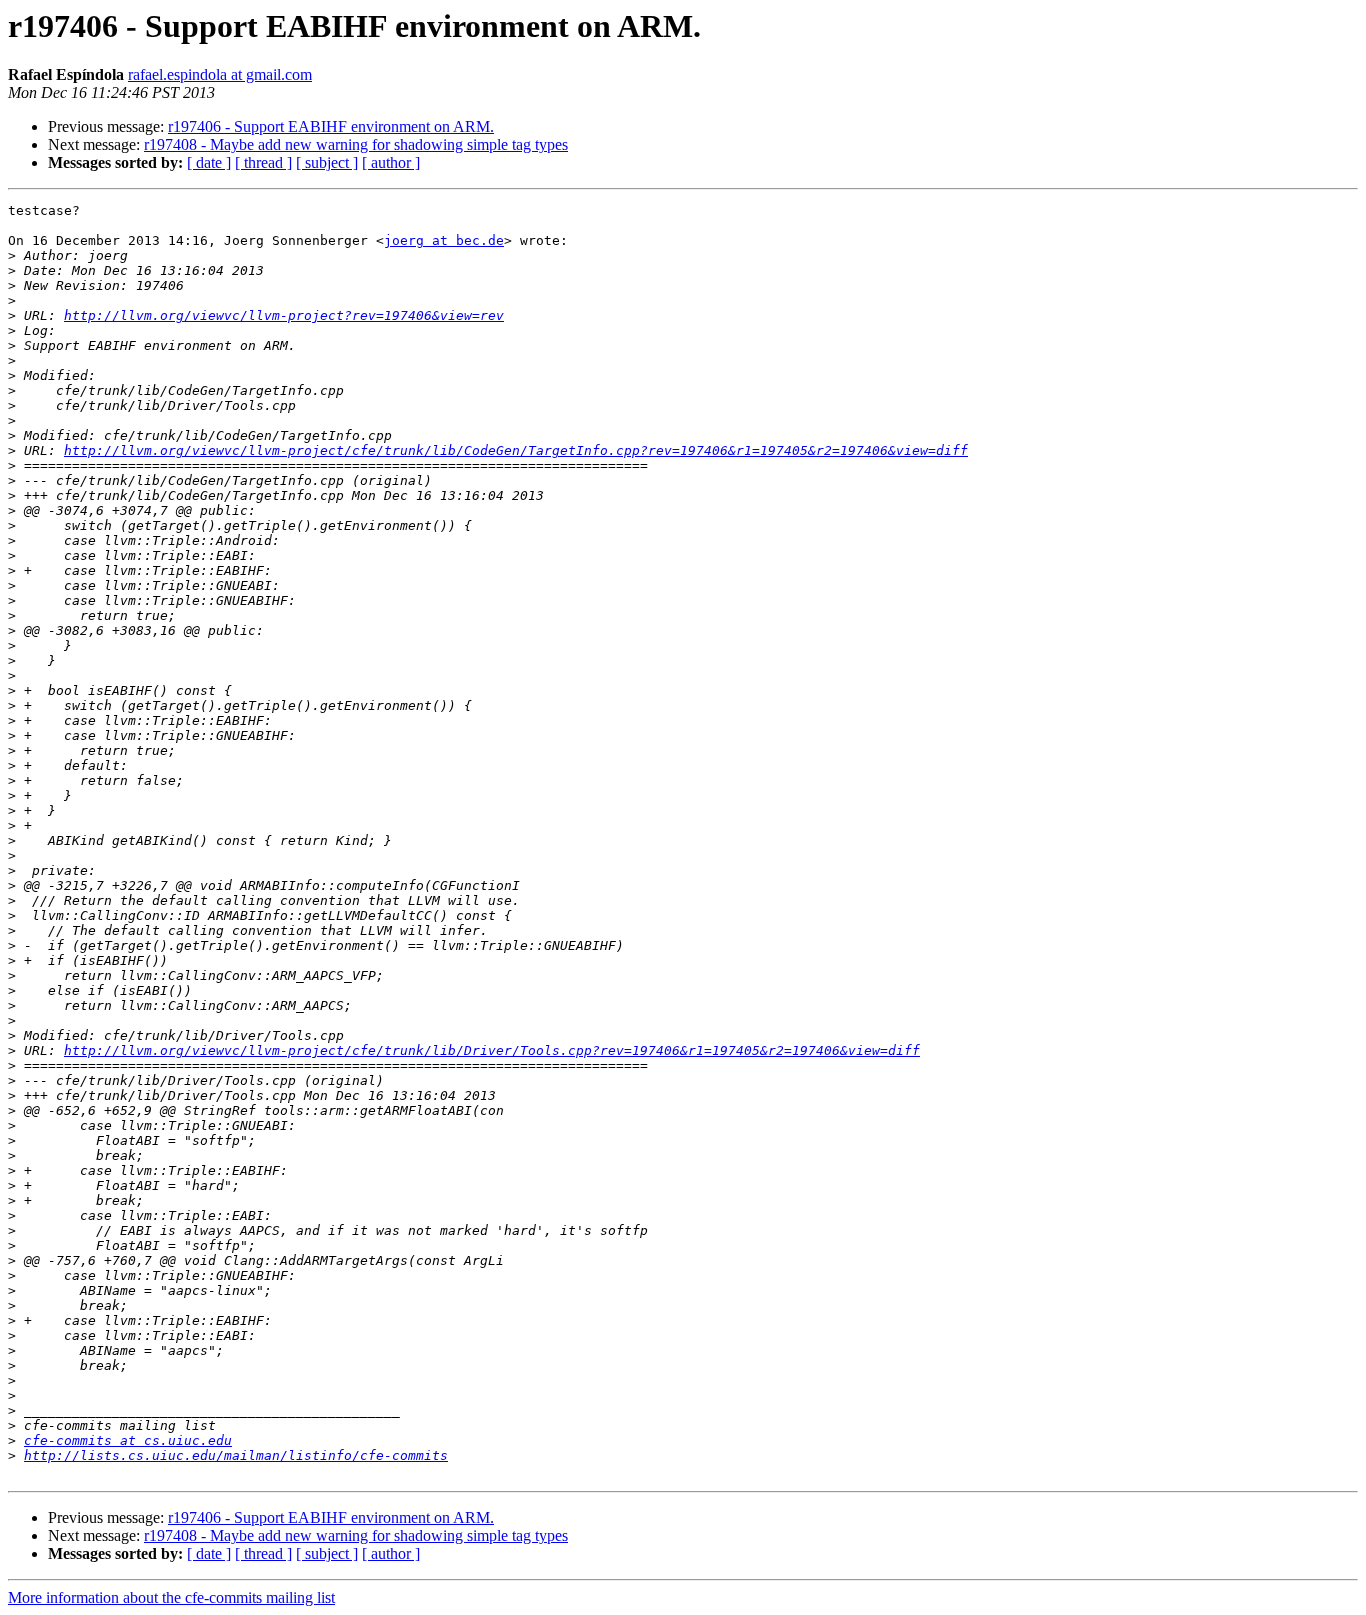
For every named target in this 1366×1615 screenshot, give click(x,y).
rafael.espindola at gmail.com (220, 74)
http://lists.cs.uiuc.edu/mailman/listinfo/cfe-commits (236, 1455)
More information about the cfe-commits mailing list (171, 1597)
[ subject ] (327, 162)
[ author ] (391, 162)
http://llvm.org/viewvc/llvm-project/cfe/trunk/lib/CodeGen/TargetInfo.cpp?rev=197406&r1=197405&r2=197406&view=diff (516, 450)
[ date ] (209, 162)
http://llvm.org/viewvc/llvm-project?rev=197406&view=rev (284, 315)
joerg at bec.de (444, 240)
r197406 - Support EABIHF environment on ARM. (331, 126)
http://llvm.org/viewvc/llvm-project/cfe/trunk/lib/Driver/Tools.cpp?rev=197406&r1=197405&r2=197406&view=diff (492, 1050)
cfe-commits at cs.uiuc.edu (128, 1440)
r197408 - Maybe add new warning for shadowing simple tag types (356, 144)
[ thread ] (263, 162)
